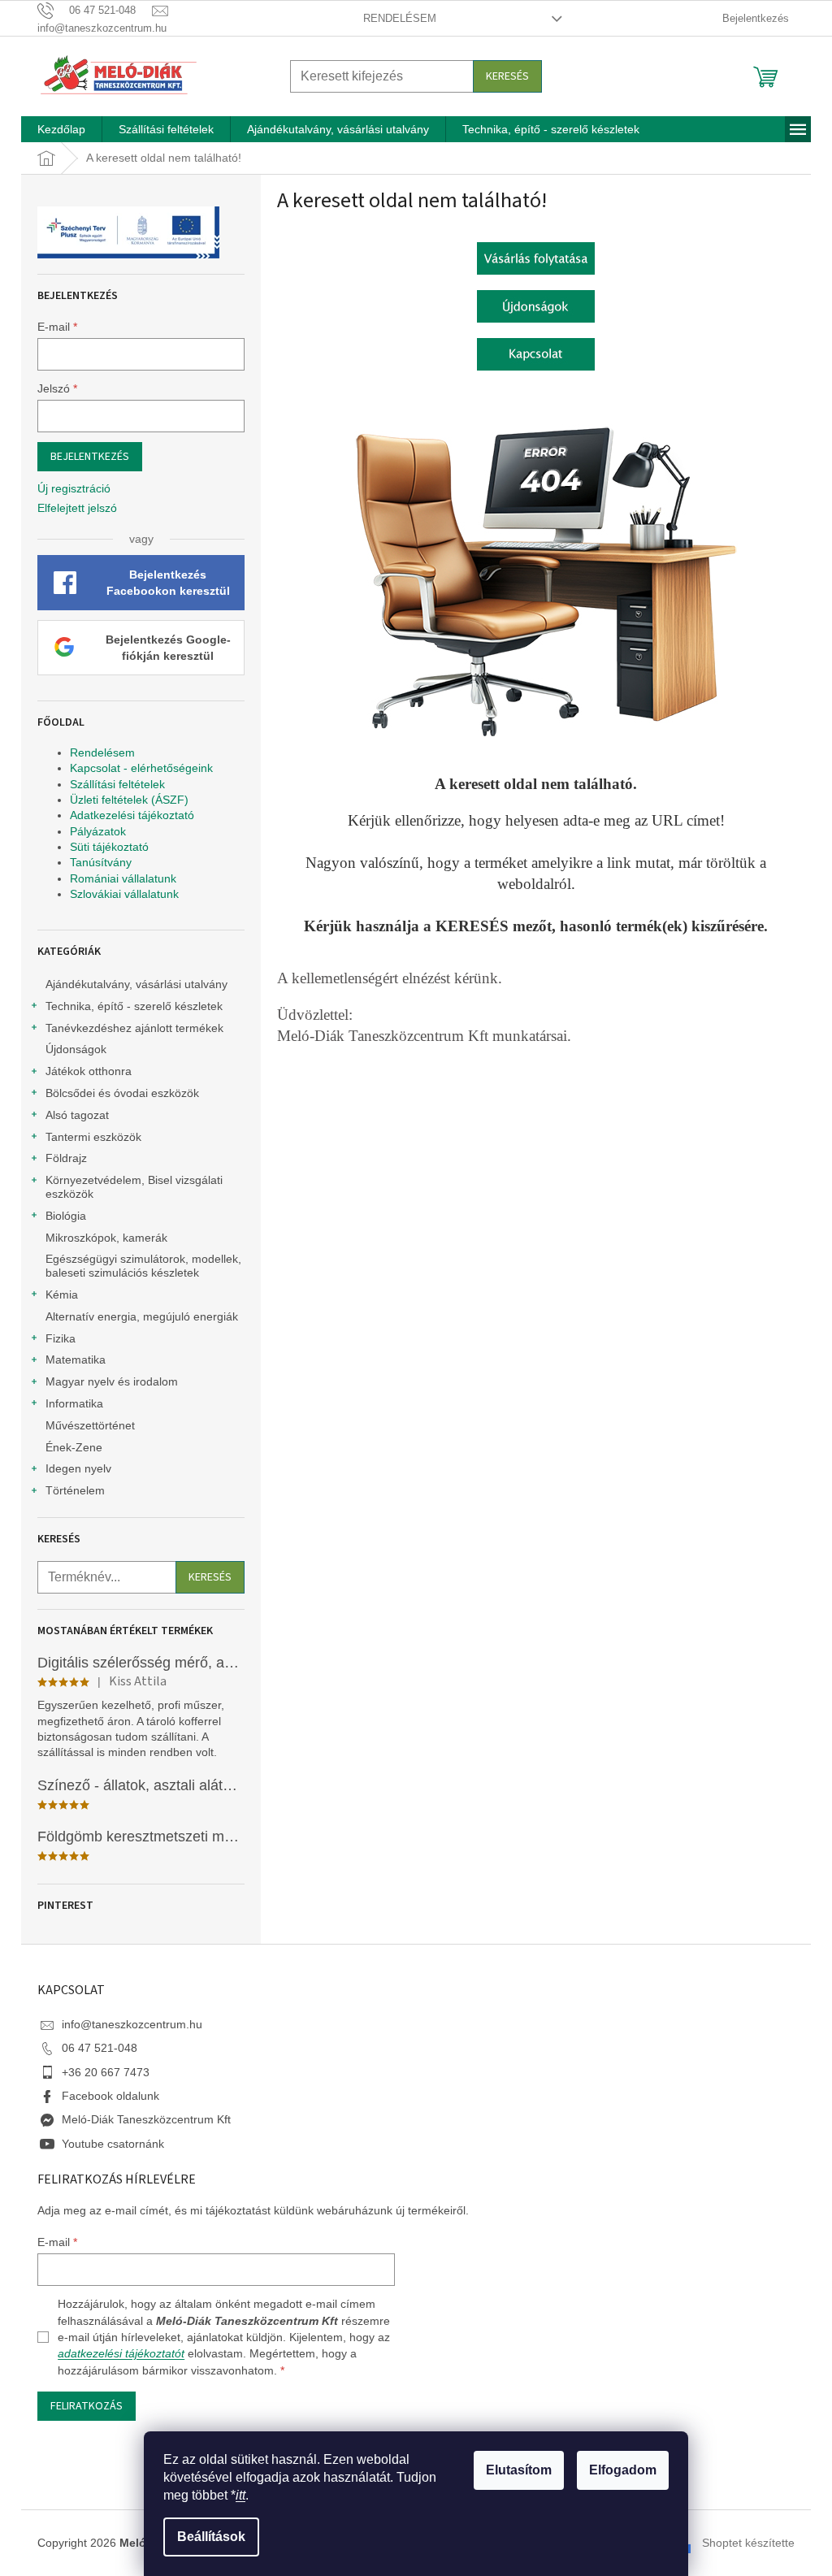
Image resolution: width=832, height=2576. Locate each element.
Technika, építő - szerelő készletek (134, 1006)
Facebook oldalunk (110, 2096)
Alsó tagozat (77, 1115)
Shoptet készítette (748, 2543)
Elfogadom (623, 2470)
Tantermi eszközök (93, 1137)
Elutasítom (519, 2470)
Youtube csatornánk (113, 2144)
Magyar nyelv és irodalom (112, 1381)
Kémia (62, 1295)
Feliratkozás (87, 2406)
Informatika (74, 1403)
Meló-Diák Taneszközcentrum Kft (146, 2119)
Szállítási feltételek (117, 784)
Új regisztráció (74, 488)
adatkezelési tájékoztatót (121, 2353)
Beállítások (211, 2537)
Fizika (61, 1338)
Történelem (75, 1490)
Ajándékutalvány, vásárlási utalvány (136, 984)
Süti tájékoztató (109, 847)
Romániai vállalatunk (123, 878)
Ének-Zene (74, 1447)
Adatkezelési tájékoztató (132, 815)
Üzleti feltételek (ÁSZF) (129, 800)
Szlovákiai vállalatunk (124, 894)
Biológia (66, 1216)
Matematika (76, 1360)
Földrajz (66, 1158)
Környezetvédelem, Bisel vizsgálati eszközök (134, 1187)
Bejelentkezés (90, 457)
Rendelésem (400, 18)
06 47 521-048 (100, 2048)
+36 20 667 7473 (106, 2072)
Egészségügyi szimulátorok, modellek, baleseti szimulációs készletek (143, 1266)
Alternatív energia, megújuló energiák (142, 1316)
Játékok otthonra (89, 1071)
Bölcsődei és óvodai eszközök (122, 1093)
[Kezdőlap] (536, 258)
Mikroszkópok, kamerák (106, 1238)
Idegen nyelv (78, 1468)
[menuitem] (61, 129)
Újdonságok (76, 1049)
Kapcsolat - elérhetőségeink (141, 768)
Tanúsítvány (101, 862)
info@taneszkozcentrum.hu (132, 2024)
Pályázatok (98, 831)
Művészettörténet (90, 1425)
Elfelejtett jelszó (77, 508)
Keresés (507, 76)
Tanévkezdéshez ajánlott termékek (134, 1028)
